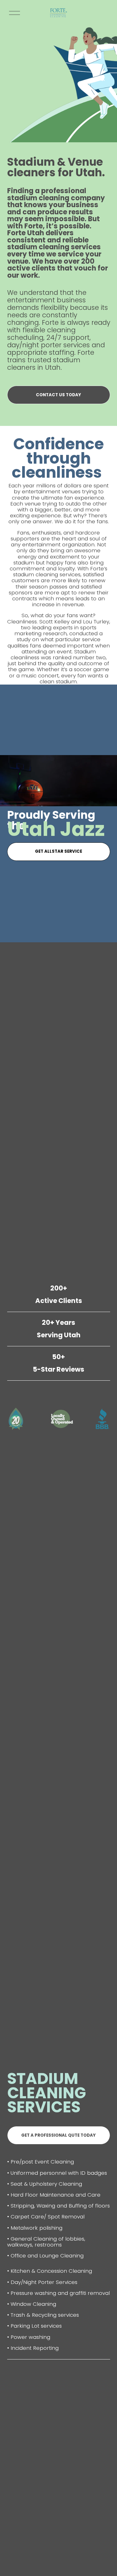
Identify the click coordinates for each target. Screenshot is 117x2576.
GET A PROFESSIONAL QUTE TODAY (58, 2135)
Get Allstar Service (58, 851)
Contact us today (58, 395)
